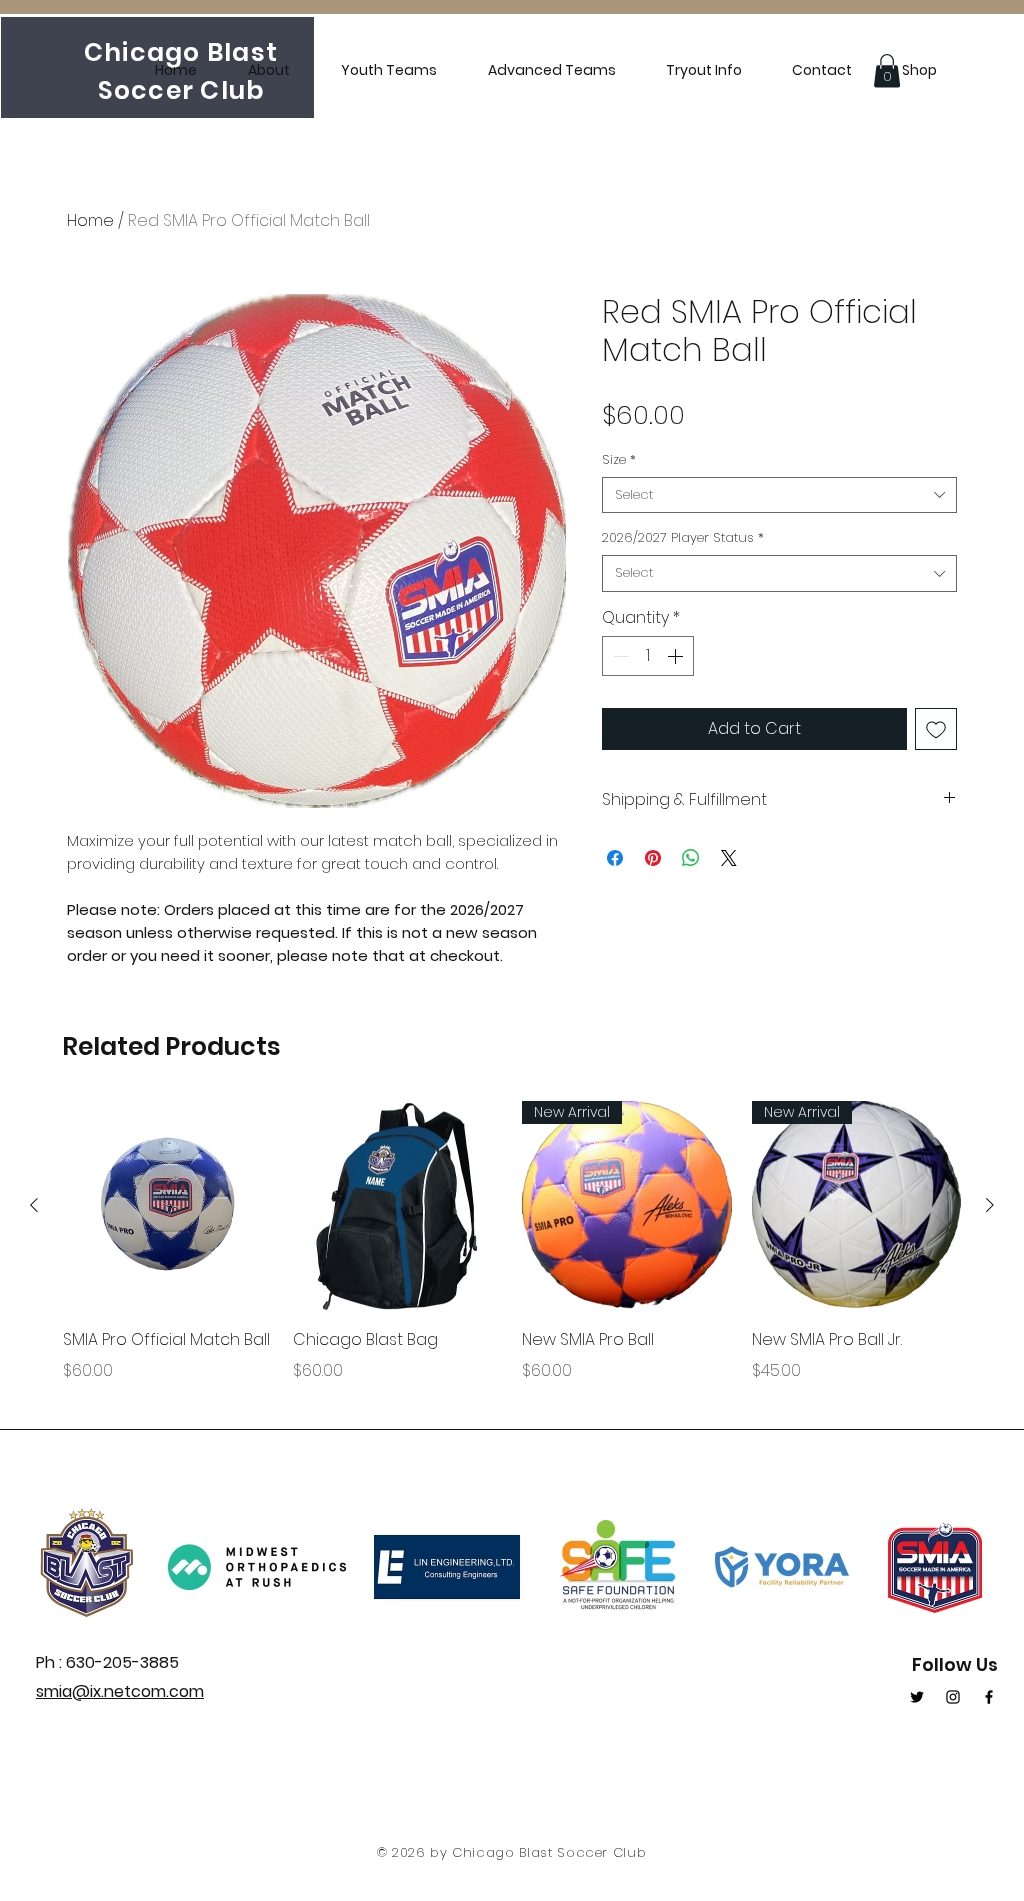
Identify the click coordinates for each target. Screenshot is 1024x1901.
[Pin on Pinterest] (653, 858)
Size (619, 460)
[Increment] (677, 656)
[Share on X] (729, 858)
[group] (512, 1256)
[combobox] (779, 495)
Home (90, 220)
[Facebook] (989, 1697)
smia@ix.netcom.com (120, 1691)
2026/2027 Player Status (683, 538)
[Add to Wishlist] (936, 729)
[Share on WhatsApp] (691, 858)
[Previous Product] (34, 1205)
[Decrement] (619, 656)
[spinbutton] (648, 656)
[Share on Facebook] (615, 858)
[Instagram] (953, 1697)
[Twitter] (917, 1697)
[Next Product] (990, 1205)
